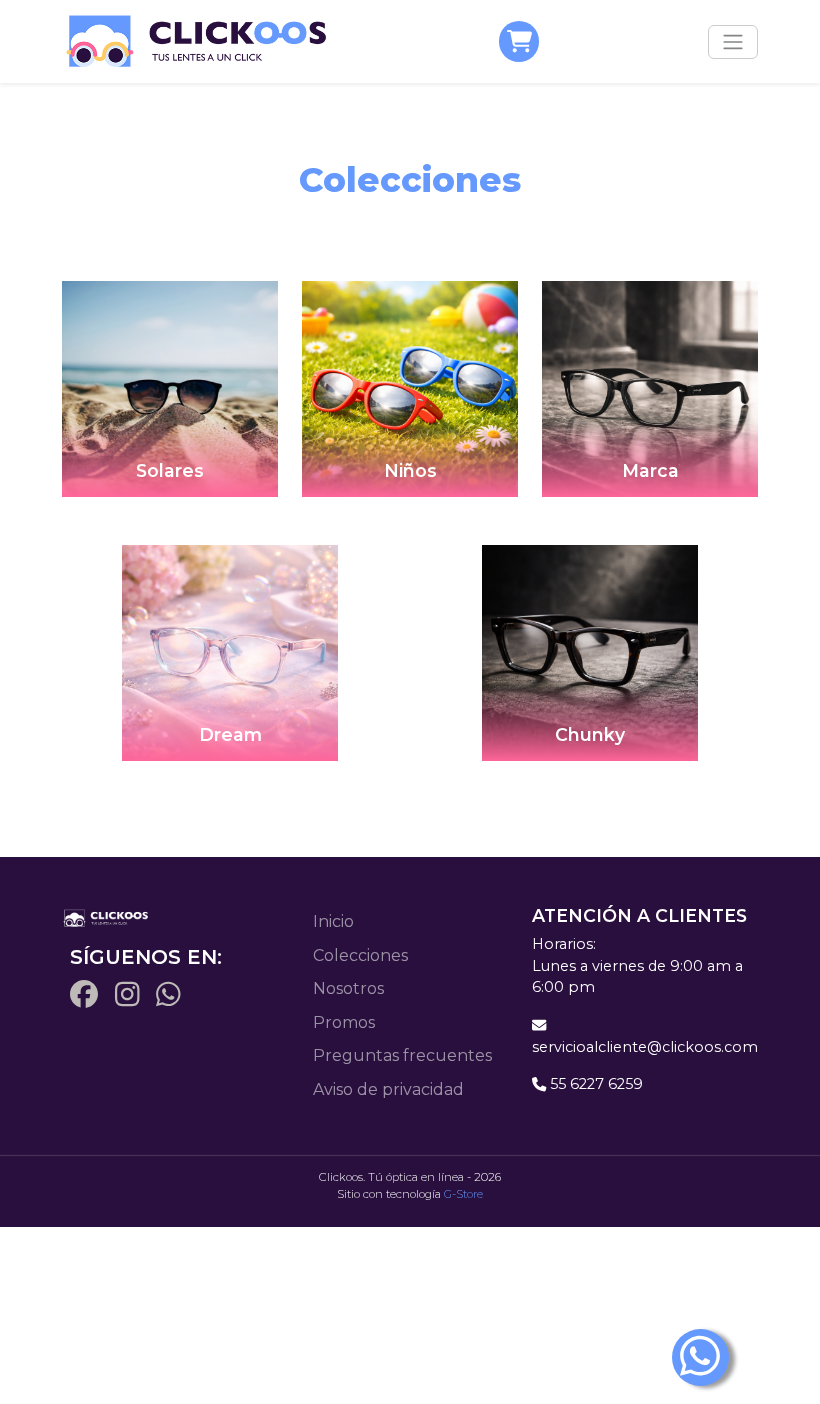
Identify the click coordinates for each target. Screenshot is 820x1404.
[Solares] (170, 387)
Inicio (333, 921)
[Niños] (410, 387)
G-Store (463, 1194)
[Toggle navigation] (733, 42)
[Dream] (230, 651)
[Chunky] (590, 651)
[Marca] (650, 387)
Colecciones (360, 955)
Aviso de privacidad (388, 1089)
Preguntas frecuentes (402, 1055)
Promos (344, 1022)
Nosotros (348, 988)
